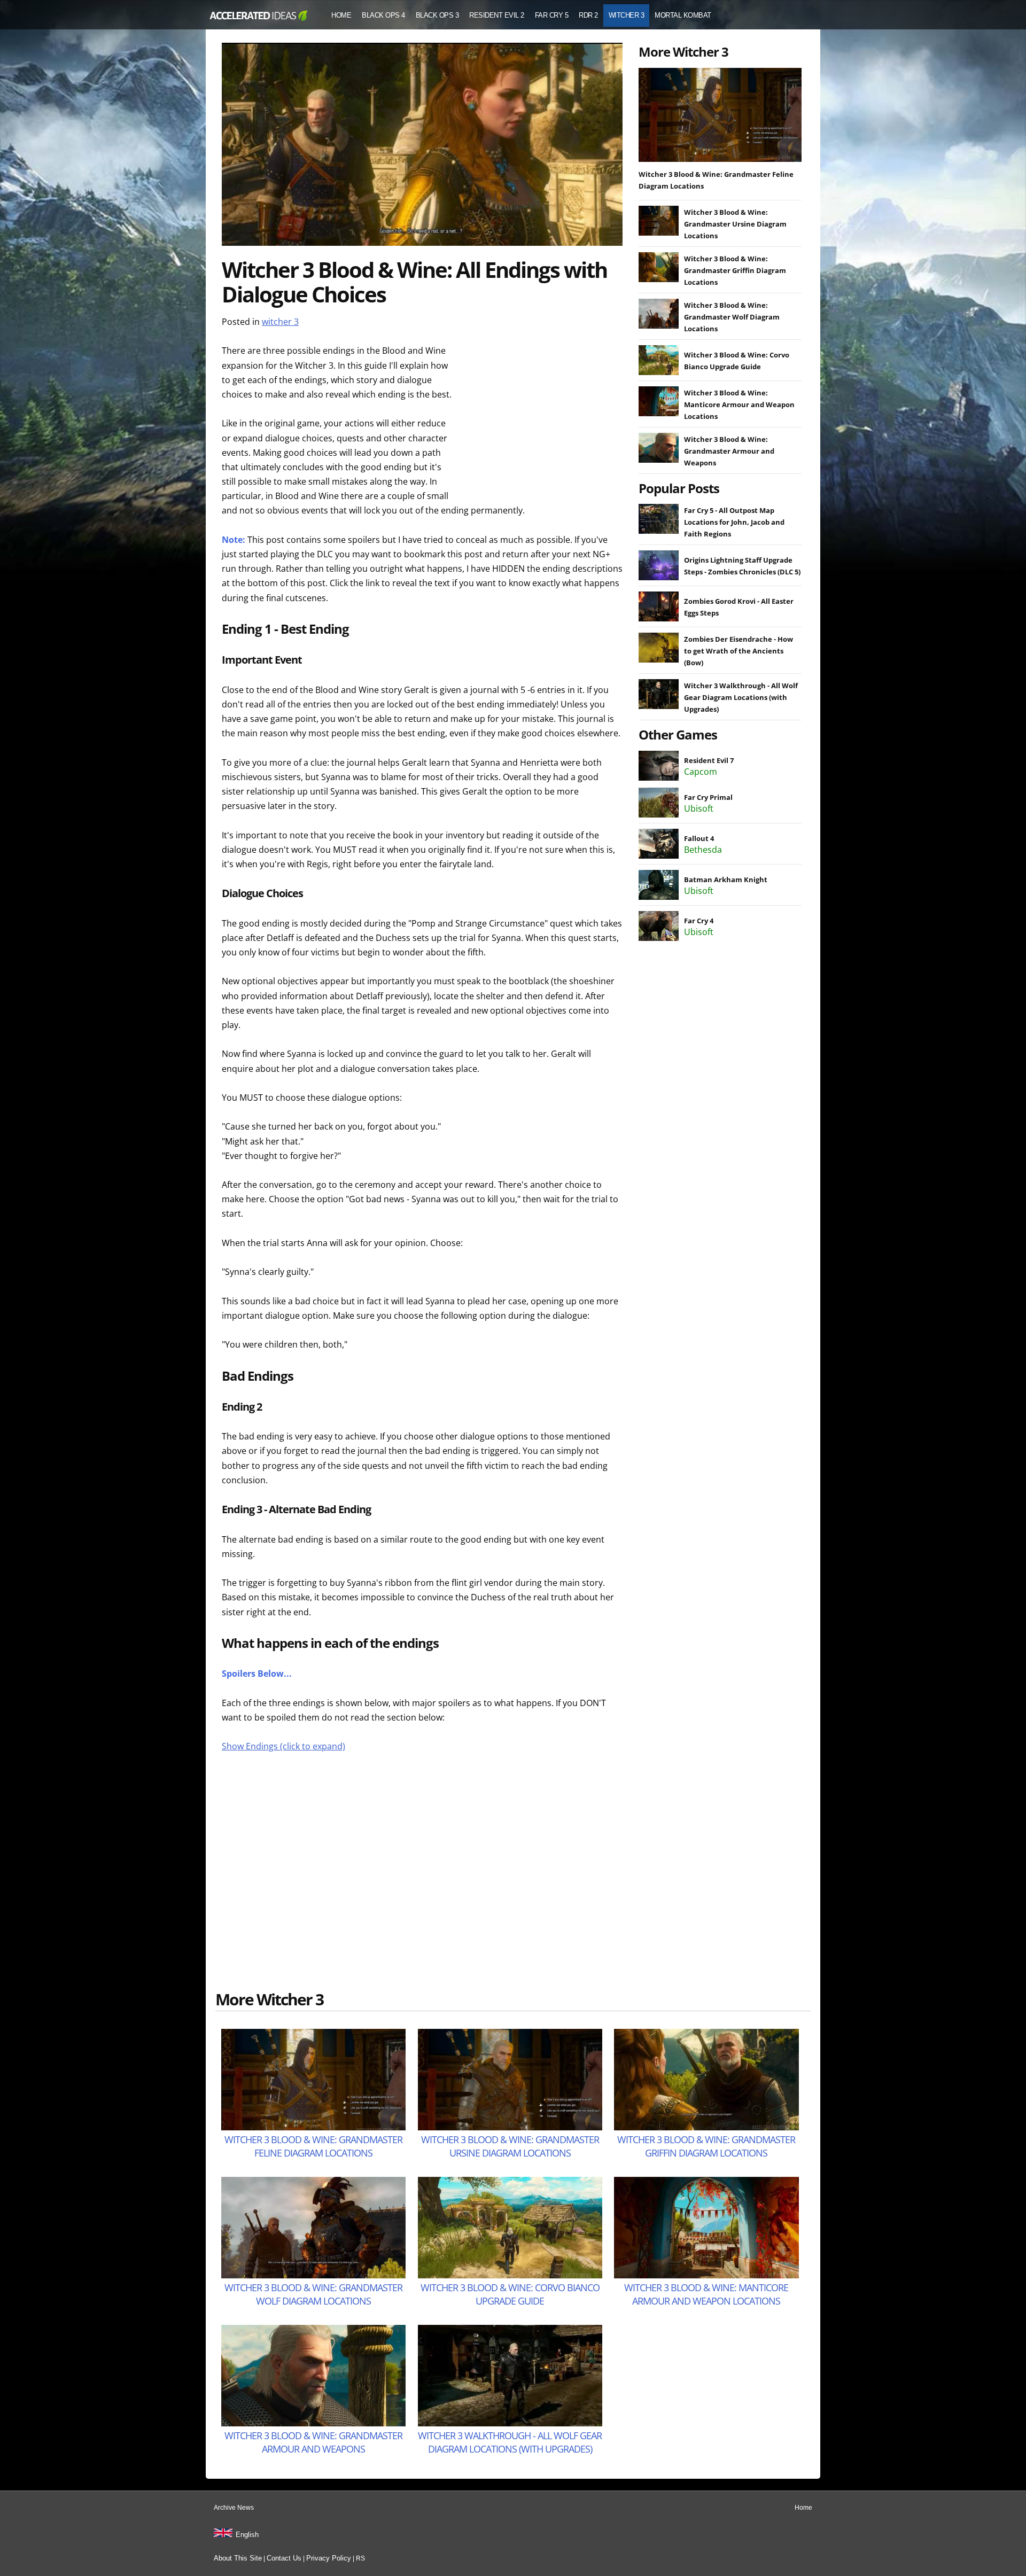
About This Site (238, 2558)
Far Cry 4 (699, 921)
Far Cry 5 (552, 15)
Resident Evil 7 (709, 760)
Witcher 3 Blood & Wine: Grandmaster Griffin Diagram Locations (735, 270)
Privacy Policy (329, 2558)
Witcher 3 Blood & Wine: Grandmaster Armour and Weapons (729, 451)
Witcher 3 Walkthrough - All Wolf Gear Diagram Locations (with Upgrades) (741, 697)
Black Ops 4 (383, 15)
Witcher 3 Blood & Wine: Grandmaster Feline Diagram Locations (313, 2146)
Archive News (234, 2508)
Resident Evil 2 (497, 15)
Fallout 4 (699, 838)
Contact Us (284, 2558)
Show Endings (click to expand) (283, 1746)
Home (341, 15)
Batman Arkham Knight (726, 880)
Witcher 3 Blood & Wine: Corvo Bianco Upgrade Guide (510, 2294)
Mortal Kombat (683, 15)
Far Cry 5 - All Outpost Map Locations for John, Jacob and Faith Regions (734, 522)
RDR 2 (588, 15)
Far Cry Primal (708, 797)
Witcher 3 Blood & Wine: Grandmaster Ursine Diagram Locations (735, 224)
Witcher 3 (627, 15)
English (247, 2535)
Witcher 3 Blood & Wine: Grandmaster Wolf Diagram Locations (732, 317)
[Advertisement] (542, 410)
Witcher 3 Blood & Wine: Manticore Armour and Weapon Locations (739, 404)
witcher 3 (280, 322)
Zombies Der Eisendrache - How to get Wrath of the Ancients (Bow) (739, 651)
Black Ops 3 (437, 15)
